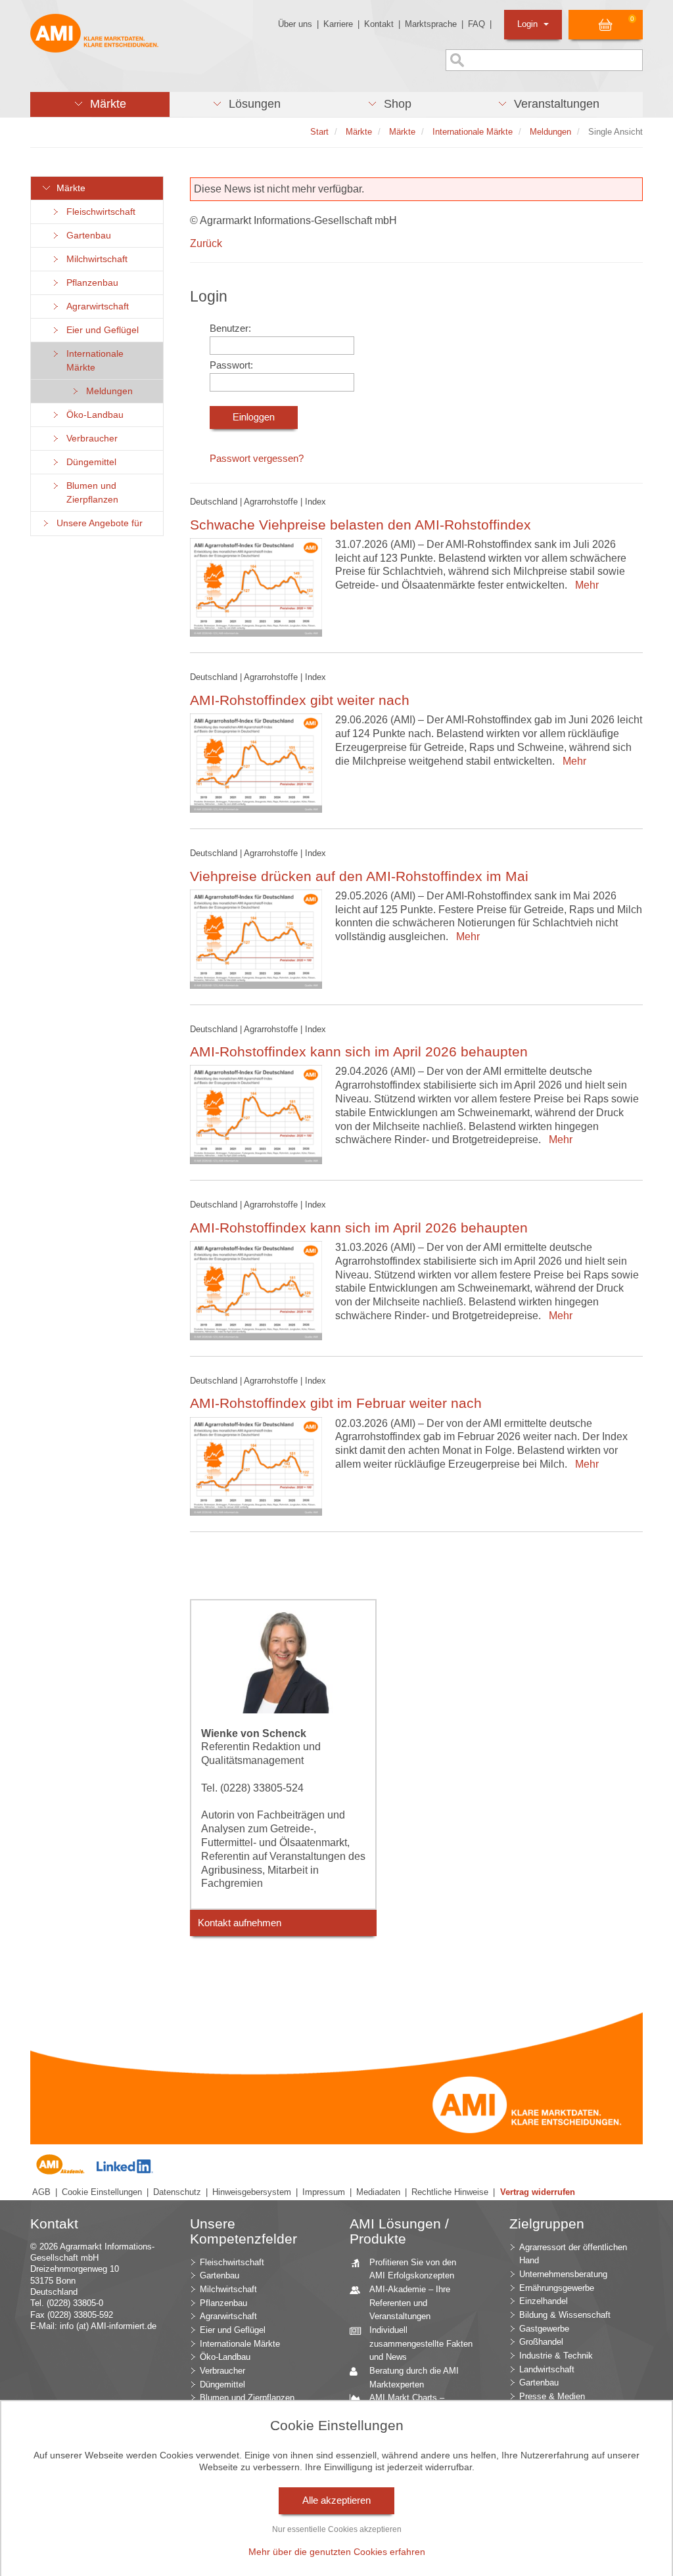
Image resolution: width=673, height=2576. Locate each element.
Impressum (324, 2192)
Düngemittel (89, 462)
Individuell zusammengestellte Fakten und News (421, 2343)
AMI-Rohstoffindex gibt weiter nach (300, 700)
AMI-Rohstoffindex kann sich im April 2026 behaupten (359, 1051)
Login (529, 24)
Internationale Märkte (92, 361)
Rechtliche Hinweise (450, 2192)
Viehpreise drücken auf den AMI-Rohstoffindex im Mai (359, 876)
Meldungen (107, 391)
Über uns (295, 24)
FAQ (476, 24)
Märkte (68, 188)
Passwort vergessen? (257, 459)
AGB (41, 2192)
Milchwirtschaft (94, 259)
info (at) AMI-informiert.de (108, 2326)
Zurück (206, 243)
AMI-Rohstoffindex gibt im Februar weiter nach (336, 1403)
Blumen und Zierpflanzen (90, 493)
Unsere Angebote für (97, 523)
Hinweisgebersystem (252, 2192)
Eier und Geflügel (100, 330)
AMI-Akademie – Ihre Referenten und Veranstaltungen (410, 2303)
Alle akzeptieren (336, 2500)
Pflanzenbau (90, 283)
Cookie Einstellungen (102, 2192)
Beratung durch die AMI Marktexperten (414, 2378)
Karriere (338, 24)
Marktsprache (431, 24)
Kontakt (379, 24)
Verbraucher (89, 439)
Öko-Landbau (92, 415)
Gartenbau (86, 236)
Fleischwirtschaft (98, 212)
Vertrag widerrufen (538, 2192)
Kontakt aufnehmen (240, 1923)
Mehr (584, 585)
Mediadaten (378, 2192)
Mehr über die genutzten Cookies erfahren (337, 2552)
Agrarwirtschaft (95, 306)
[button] (100, 104)
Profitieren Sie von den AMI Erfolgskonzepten (413, 2269)
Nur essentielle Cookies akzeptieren (337, 2529)
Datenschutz (177, 2192)
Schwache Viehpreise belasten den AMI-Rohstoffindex (360, 525)
